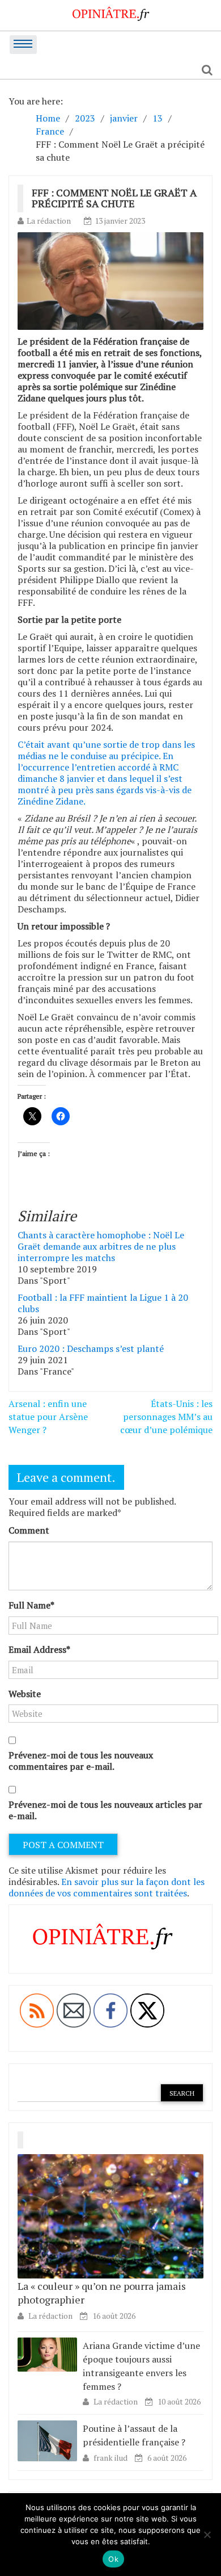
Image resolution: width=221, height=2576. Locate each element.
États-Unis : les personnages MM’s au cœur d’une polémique (166, 1417)
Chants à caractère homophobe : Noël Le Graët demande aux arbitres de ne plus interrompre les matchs (101, 1246)
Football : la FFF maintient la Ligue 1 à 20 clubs (103, 1303)
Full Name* (31, 1605)
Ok (113, 2559)
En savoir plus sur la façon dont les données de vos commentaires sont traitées (107, 1887)
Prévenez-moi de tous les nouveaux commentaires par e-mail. (81, 1761)
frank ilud (111, 2458)
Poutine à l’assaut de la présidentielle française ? (134, 2435)
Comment (29, 1530)
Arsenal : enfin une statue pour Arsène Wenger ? (48, 1417)
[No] (207, 2535)
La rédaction (49, 221)
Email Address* (39, 1649)
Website (25, 1694)
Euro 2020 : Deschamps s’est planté (91, 1348)
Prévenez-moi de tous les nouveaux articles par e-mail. (105, 1810)
